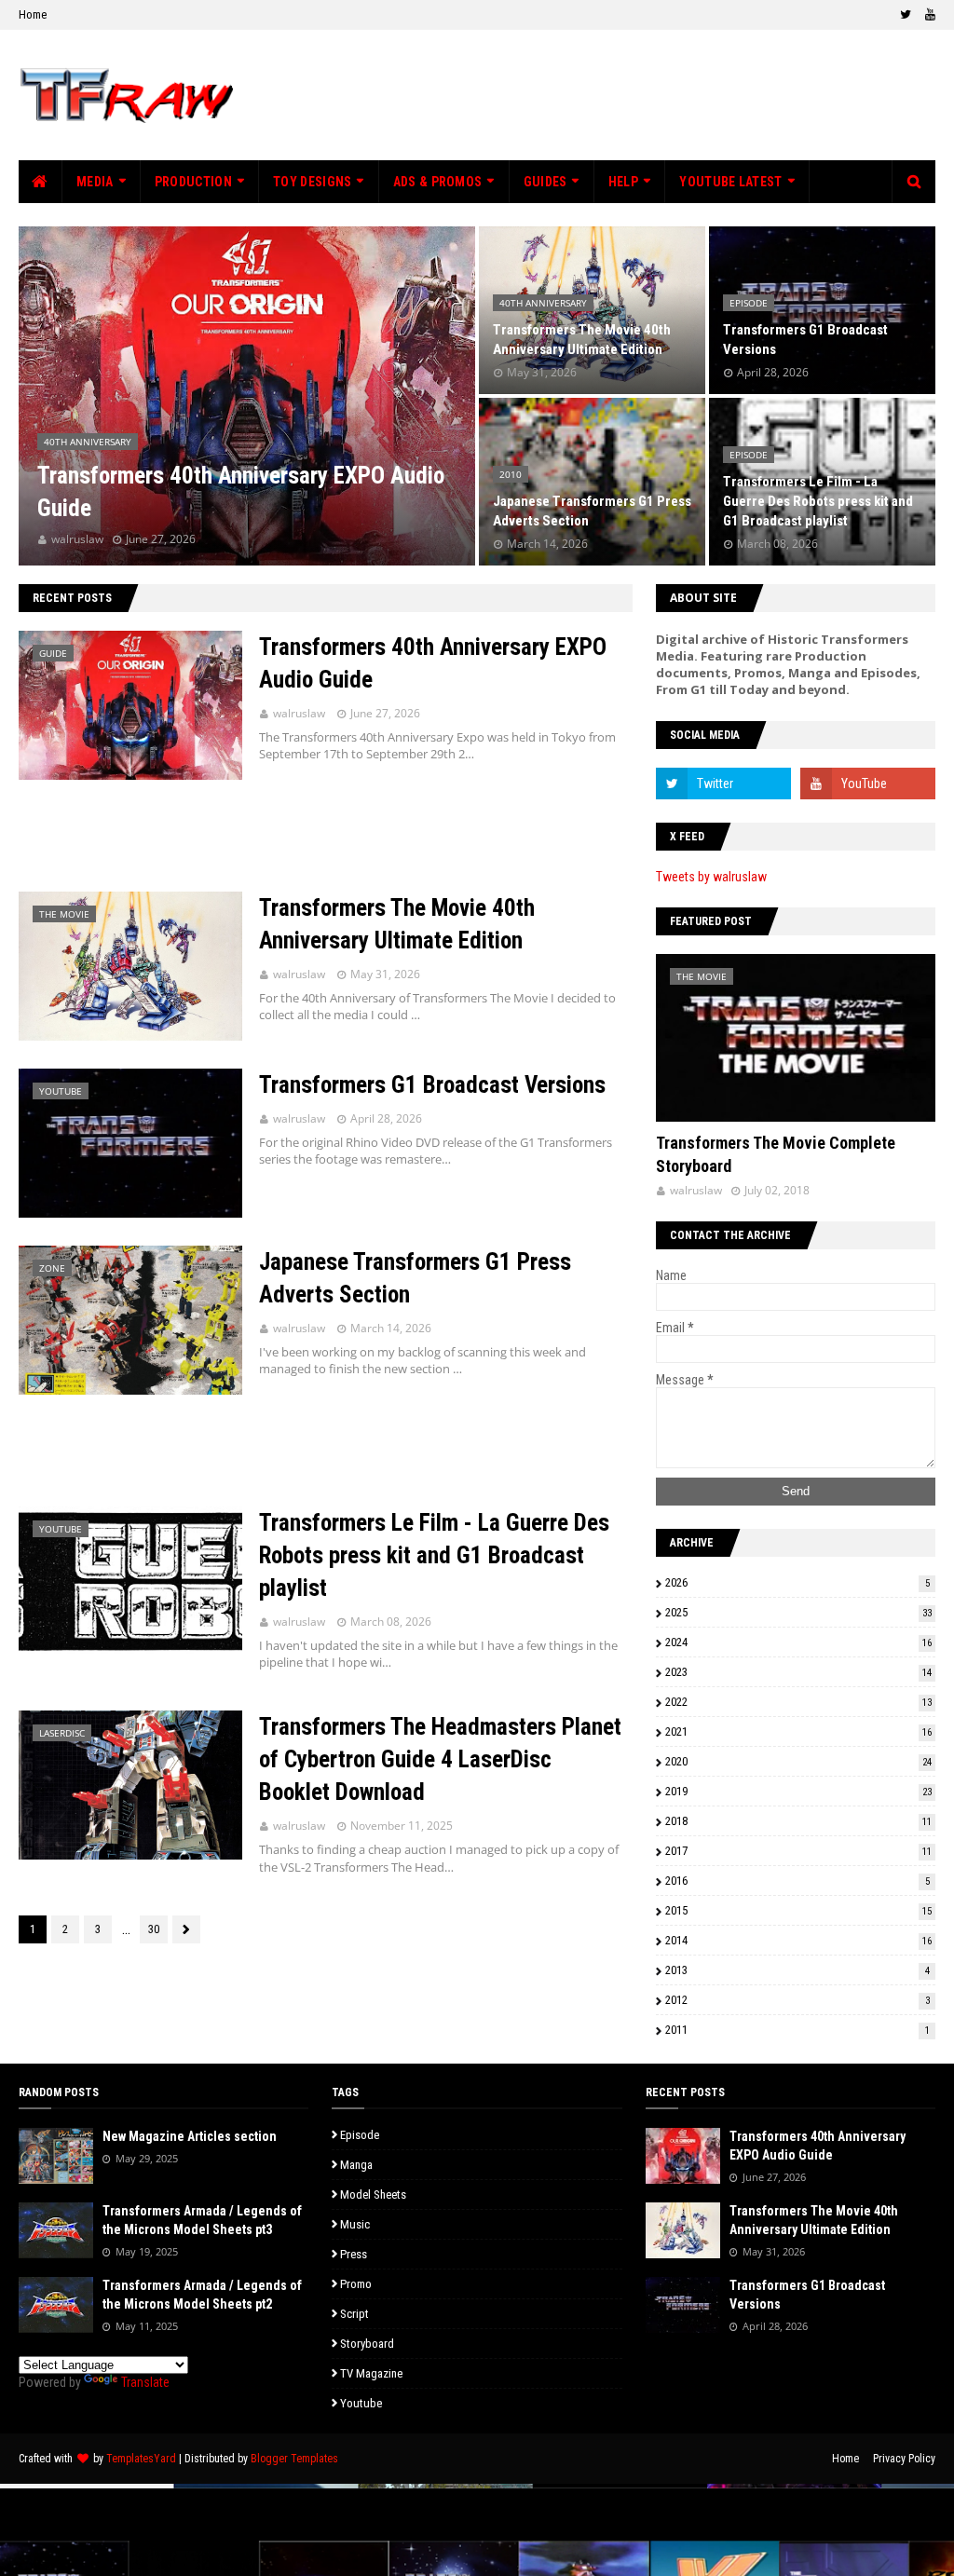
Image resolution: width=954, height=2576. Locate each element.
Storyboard (367, 2344)
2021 (798, 1731)
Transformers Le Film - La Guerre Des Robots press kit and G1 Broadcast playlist (818, 501)
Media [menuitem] (95, 182)
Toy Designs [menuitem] (312, 182)
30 (154, 1929)
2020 (798, 1761)
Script (354, 2314)
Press (354, 2254)
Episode (360, 2135)
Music (355, 2224)
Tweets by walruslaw (711, 877)
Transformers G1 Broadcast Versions (805, 340)
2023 (798, 1672)
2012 (797, 2000)
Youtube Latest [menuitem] (730, 182)
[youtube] (928, 15)
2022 (798, 1702)
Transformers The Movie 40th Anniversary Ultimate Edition (582, 340)
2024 (798, 1642)
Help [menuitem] (623, 182)
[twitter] (906, 15)
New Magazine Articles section (190, 2136)
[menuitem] (41, 182)
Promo (356, 2284)
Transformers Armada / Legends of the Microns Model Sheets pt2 (202, 2295)
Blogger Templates (294, 2459)
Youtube (361, 2403)
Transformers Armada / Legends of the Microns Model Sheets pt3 (202, 2220)
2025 (798, 1612)
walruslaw (299, 713)
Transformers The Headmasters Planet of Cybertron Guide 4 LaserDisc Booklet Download (440, 1759)
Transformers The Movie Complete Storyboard (776, 1154)
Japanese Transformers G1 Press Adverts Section (592, 511)
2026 (797, 1582)
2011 (797, 2030)
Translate (145, 2382)
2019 (798, 1791)
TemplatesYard (141, 2459)
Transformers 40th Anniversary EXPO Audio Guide (241, 492)
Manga (356, 2165)
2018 (798, 1821)
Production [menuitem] (193, 182)
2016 (797, 1881)
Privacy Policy (904, 2459)
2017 (798, 1851)
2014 (798, 1940)
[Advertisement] (326, 836)
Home (33, 14)
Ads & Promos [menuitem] (438, 182)
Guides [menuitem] (545, 182)
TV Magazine (371, 2373)
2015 (798, 1910)
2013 (797, 1970)
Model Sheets (373, 2194)
